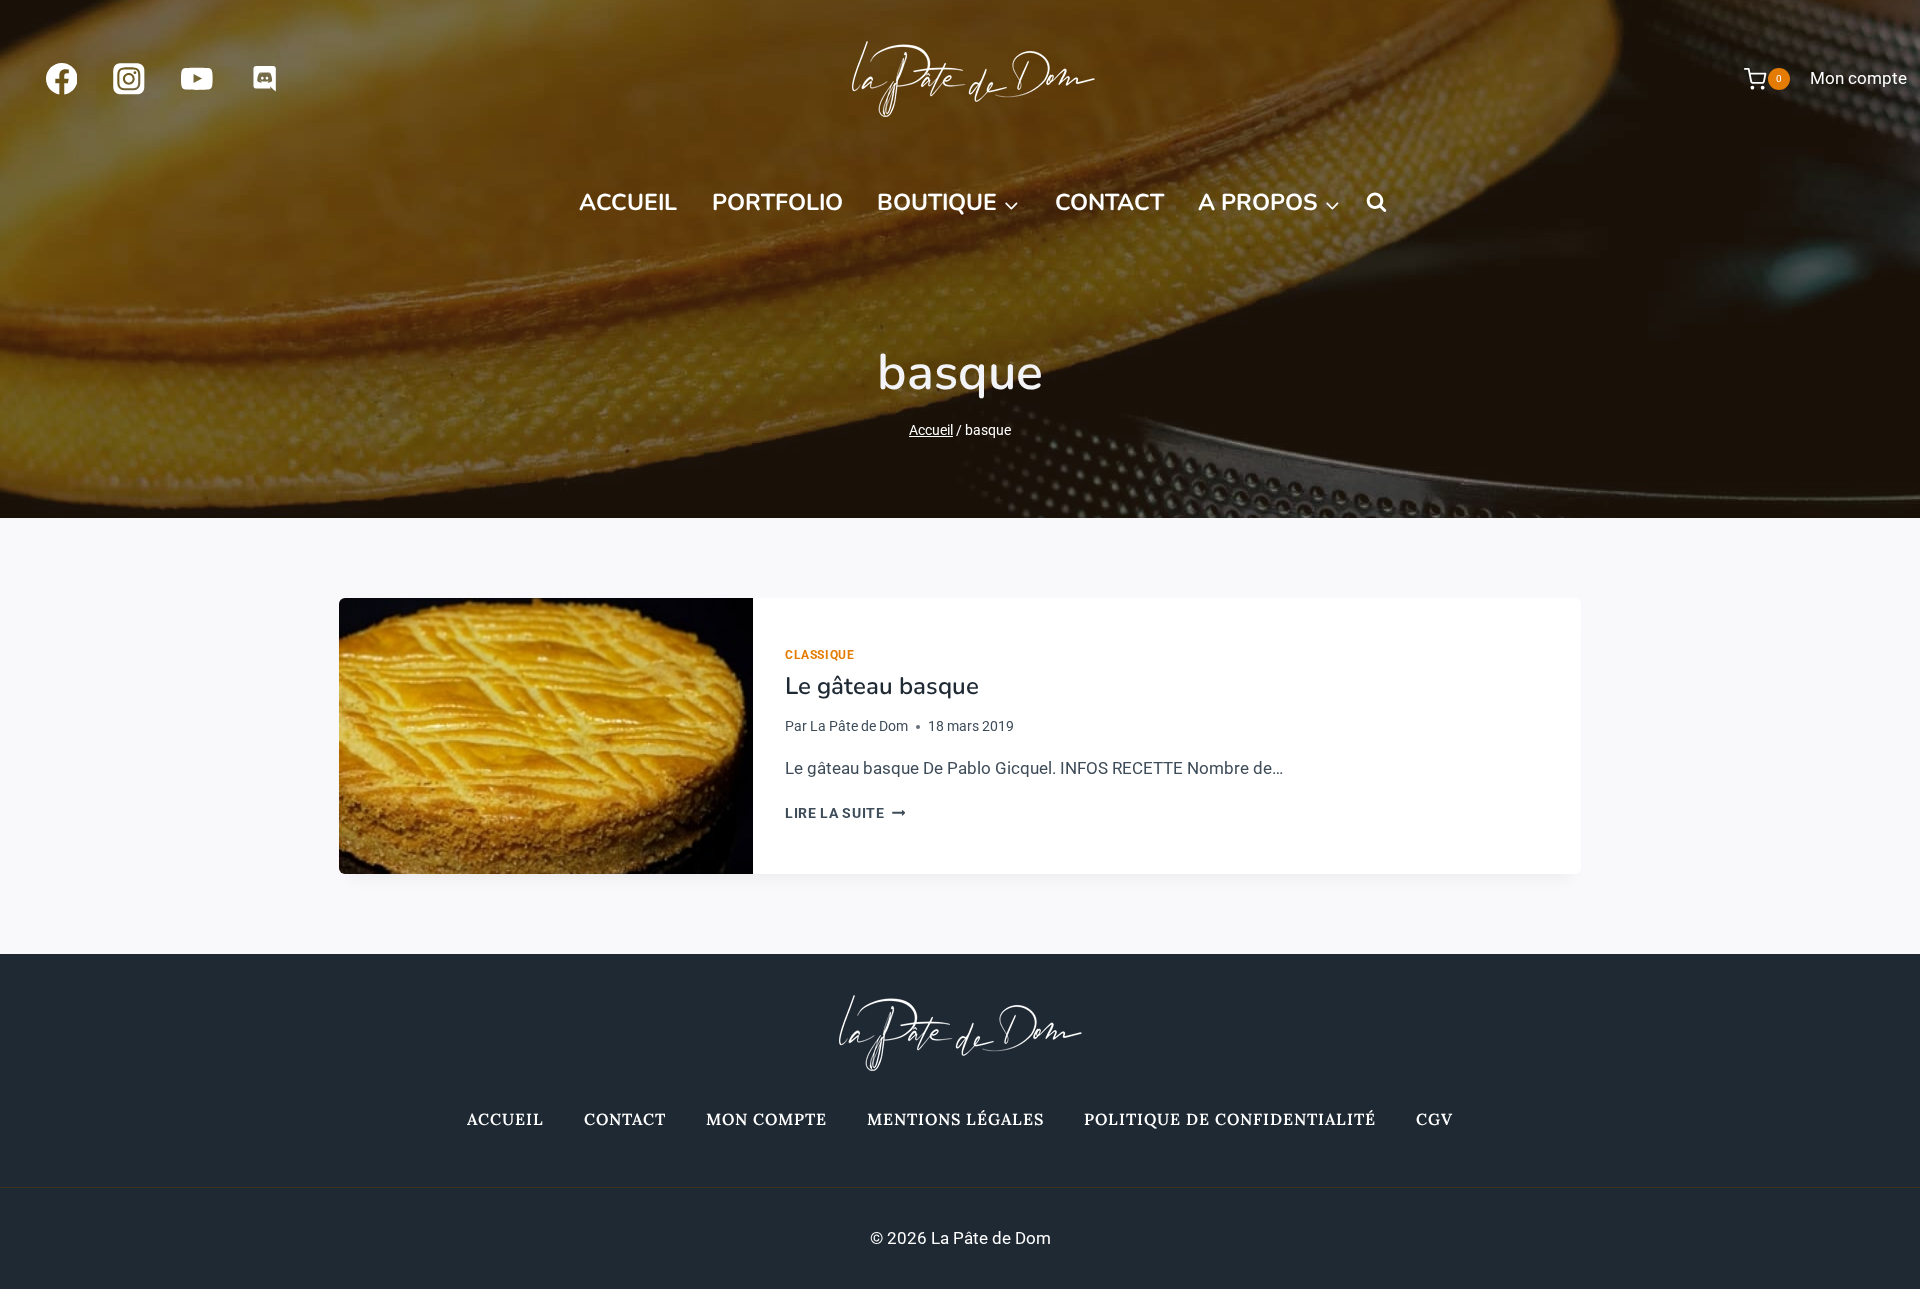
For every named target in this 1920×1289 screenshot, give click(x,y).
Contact (1109, 202)
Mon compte (1858, 78)
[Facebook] (61, 78)
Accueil (628, 202)
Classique (819, 655)
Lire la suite (845, 813)
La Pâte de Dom (859, 726)
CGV (1434, 1119)
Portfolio (777, 202)
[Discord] (264, 78)
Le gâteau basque (882, 686)
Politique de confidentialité (1230, 1119)
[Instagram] (129, 78)
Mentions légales (955, 1119)
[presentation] (546, 736)
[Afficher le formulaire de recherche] (1376, 203)
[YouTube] (196, 78)
